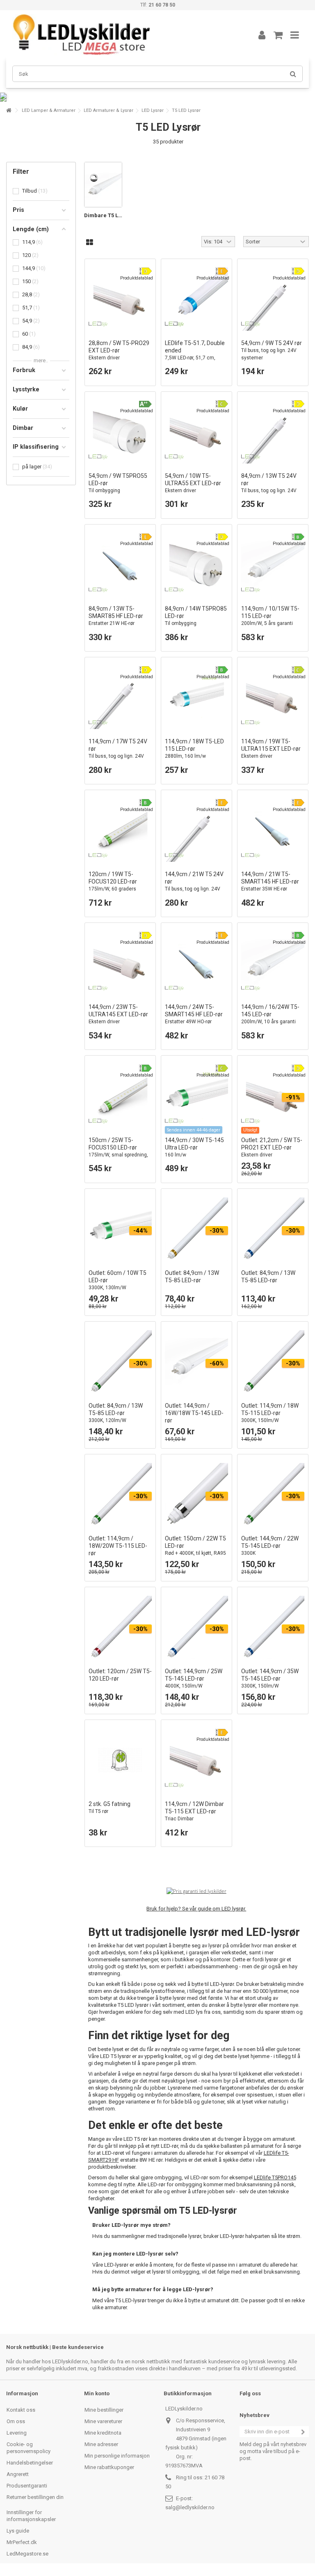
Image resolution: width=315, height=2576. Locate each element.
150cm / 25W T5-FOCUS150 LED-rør (118, 1151)
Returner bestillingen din (35, 2497)
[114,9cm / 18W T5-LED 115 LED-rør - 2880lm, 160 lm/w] (196, 697)
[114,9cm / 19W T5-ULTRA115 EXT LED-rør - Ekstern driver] (273, 697)
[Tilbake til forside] (9, 110)
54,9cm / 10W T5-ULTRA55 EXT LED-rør (193, 483)
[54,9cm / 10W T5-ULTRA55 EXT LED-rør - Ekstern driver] (196, 432)
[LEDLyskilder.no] (123, 35)
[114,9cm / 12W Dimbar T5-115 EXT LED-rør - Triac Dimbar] (196, 1760)
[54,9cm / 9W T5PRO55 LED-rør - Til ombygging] (120, 432)
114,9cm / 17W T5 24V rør (118, 752)
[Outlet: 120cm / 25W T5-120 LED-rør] (120, 1627)
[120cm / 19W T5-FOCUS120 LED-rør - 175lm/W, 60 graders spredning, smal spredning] (120, 830)
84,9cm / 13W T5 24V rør (269, 487)
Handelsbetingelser (30, 2463)
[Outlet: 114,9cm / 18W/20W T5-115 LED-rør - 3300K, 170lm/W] (120, 1495)
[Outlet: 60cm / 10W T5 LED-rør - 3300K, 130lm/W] (120, 1229)
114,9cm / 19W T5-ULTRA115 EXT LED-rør (271, 748)
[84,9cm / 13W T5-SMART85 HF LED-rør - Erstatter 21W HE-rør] (120, 565)
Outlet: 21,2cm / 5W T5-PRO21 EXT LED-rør (272, 1147)
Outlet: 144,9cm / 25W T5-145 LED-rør (194, 1678)
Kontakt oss (21, 2410)
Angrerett (18, 2474)
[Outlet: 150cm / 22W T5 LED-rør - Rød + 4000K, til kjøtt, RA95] (196, 1495)
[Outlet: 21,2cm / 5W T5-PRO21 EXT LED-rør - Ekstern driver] (273, 1096)
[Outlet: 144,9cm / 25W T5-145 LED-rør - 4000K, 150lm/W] (196, 1627)
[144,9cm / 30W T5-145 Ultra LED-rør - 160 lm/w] (196, 1096)
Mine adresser (101, 2444)
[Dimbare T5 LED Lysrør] (103, 185)
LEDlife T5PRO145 (275, 2177)
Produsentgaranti (27, 2486)
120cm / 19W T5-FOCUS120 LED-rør (119, 885)
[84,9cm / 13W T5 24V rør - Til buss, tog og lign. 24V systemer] (273, 432)
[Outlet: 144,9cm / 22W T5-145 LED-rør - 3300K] (273, 1495)
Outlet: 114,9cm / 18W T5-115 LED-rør (270, 1413)
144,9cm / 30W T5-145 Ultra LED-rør (194, 1147)
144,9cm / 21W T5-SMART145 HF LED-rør (270, 881)
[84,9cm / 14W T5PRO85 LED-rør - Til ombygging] (196, 565)
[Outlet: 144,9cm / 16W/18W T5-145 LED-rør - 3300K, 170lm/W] (196, 1362)
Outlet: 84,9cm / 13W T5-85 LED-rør (116, 1413)
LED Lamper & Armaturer (49, 110)
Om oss (16, 2421)
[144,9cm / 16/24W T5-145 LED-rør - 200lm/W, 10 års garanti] (273, 963)
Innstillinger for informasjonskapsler (31, 2516)
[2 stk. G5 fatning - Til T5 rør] (120, 1760)
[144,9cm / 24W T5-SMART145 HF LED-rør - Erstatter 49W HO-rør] (196, 963)
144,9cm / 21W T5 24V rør (194, 885)
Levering (17, 2433)
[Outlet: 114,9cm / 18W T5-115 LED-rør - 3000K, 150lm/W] (273, 1362)
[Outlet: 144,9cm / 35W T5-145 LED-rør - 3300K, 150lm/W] (273, 1627)
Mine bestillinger (104, 2410)
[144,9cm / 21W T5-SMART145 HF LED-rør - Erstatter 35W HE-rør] (273, 830)
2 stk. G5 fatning (110, 1807)
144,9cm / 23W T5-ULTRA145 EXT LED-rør (118, 1014)
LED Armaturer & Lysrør (108, 110)
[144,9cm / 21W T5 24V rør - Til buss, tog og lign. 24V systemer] (196, 830)
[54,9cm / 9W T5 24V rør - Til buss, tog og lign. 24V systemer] (273, 299)
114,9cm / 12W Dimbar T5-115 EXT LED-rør (194, 1811)
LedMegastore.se (27, 2554)
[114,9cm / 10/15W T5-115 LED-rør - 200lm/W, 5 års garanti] (273, 565)
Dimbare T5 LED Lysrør (103, 215)
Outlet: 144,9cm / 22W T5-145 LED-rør (270, 1546)
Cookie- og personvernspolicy (29, 2448)
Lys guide (18, 2531)
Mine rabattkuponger (109, 2467)
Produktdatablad (137, 278)
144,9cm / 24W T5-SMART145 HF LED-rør (194, 1014)
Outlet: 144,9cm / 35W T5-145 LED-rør (270, 1678)
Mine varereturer (103, 2421)
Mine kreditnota (103, 2433)
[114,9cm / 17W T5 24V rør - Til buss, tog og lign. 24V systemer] (120, 697)
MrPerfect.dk (22, 2542)
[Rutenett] (90, 243)
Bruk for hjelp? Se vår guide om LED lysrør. (196, 1909)
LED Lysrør (153, 110)
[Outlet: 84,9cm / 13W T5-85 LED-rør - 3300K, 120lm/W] (120, 1362)
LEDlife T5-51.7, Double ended (195, 358)
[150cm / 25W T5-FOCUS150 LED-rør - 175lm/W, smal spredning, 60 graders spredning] (120, 1096)
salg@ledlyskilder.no (190, 2507)
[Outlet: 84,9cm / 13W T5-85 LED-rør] (196, 1229)
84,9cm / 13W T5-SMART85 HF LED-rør (116, 616)
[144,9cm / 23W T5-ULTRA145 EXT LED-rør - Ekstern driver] (120, 963)
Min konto (97, 2393)
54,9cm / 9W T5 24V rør (272, 350)
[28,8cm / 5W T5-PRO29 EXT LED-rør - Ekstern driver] (120, 299)
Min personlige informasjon (117, 2456)
